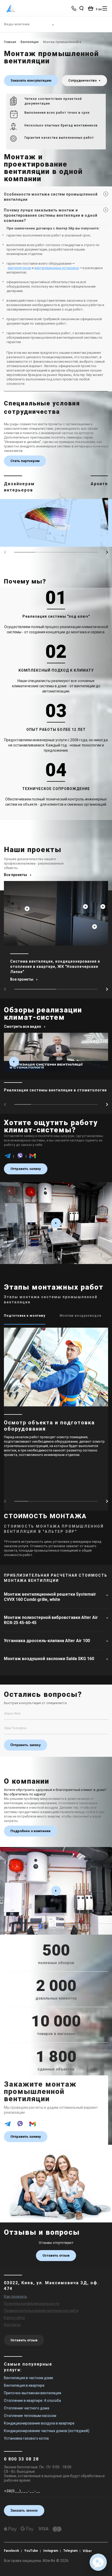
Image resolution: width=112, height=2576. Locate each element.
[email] (33, 1158)
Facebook (11, 2551)
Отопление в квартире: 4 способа (32, 2401)
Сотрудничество (83, 80)
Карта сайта (14, 2318)
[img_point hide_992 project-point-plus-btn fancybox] (95, 927)
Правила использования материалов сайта (41, 2311)
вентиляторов (19, 268)
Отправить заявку (26, 1169)
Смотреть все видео (23, 1026)
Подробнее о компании (30, 1831)
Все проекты (15, 875)
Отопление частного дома (27, 2408)
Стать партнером (25, 461)
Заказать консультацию (31, 80)
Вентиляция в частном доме (29, 2378)
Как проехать (15, 2296)
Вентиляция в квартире (24, 2385)
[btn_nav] (105, 8)
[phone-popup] (74, 8)
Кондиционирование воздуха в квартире (39, 2423)
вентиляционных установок (57, 268)
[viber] (20, 1158)
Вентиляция (30, 42)
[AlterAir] (11, 8)
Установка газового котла (26, 2438)
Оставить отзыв (56, 2255)
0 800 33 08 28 (21, 2459)
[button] (107, 552)
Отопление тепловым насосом (30, 2416)
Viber (87, 2551)
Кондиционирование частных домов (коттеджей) (47, 2431)
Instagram (51, 2551)
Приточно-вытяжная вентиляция (33, 2393)
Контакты (12, 2325)
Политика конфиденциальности (32, 2304)
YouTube (31, 2551)
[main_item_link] (56, 1067)
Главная (10, 42)
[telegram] (8, 1158)
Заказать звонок (24, 2510)
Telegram (70, 2551)
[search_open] (81, 8)
